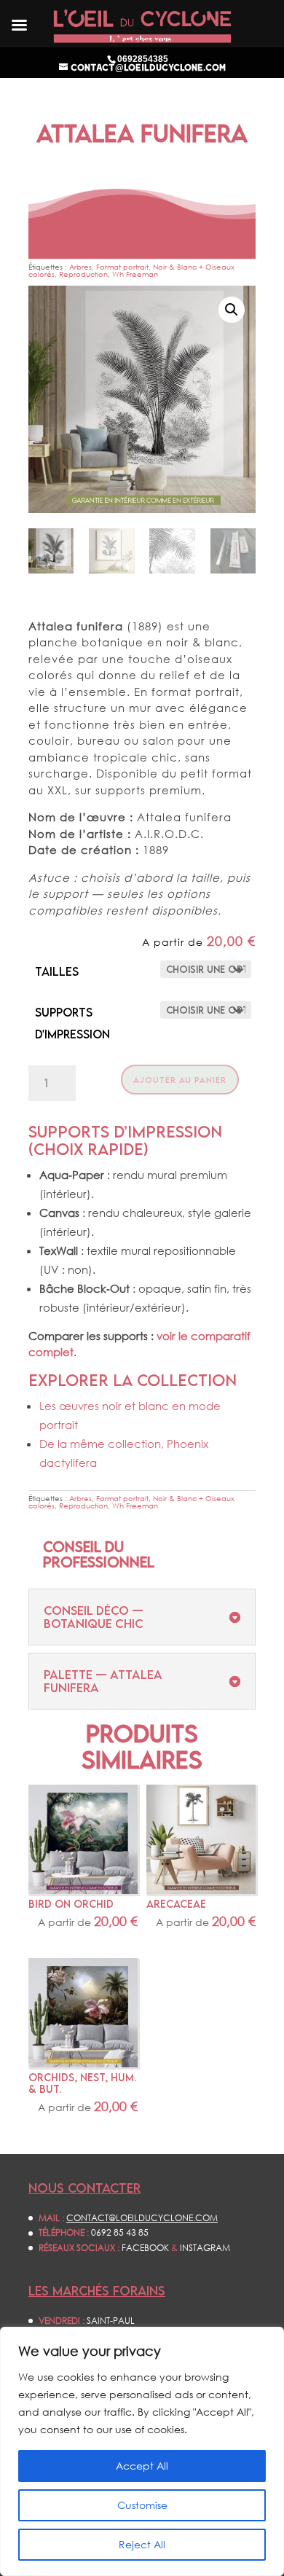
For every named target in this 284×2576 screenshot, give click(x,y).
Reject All (142, 2544)
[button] (232, 310)
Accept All (142, 2466)
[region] (142, 2451)
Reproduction (83, 274)
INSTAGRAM (205, 2248)
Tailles (57, 971)
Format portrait (122, 267)
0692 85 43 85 (120, 2232)
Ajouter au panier (180, 1080)
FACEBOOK (145, 2248)
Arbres (80, 267)
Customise (142, 2505)
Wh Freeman (135, 274)
